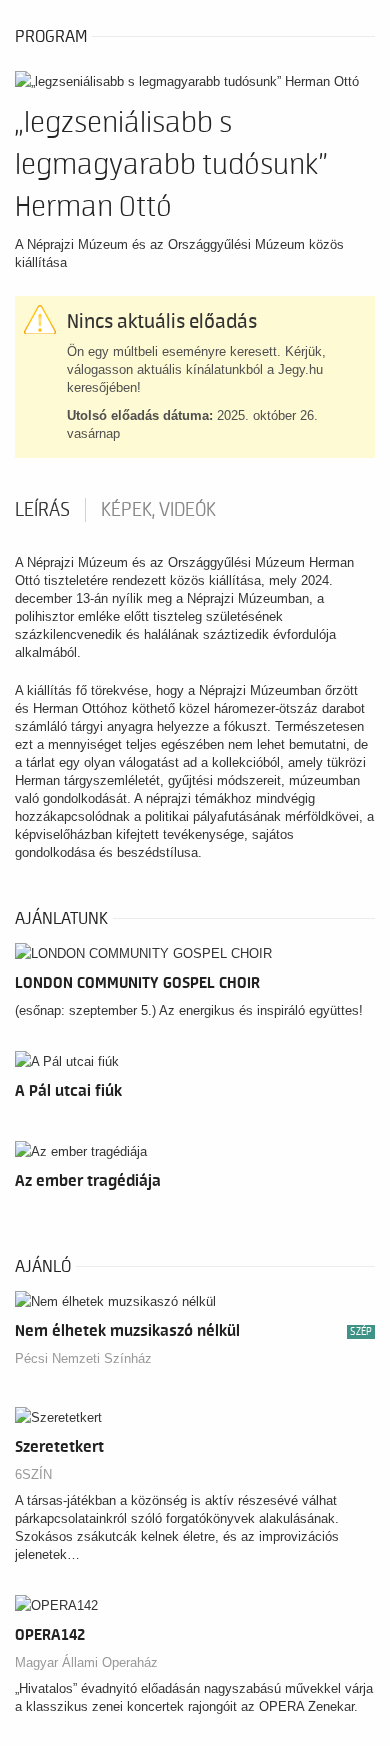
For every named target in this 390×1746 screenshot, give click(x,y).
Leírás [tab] (42, 510)
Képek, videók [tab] (158, 510)
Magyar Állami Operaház (86, 1662)
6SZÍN (33, 1474)
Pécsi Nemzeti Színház (83, 1358)
